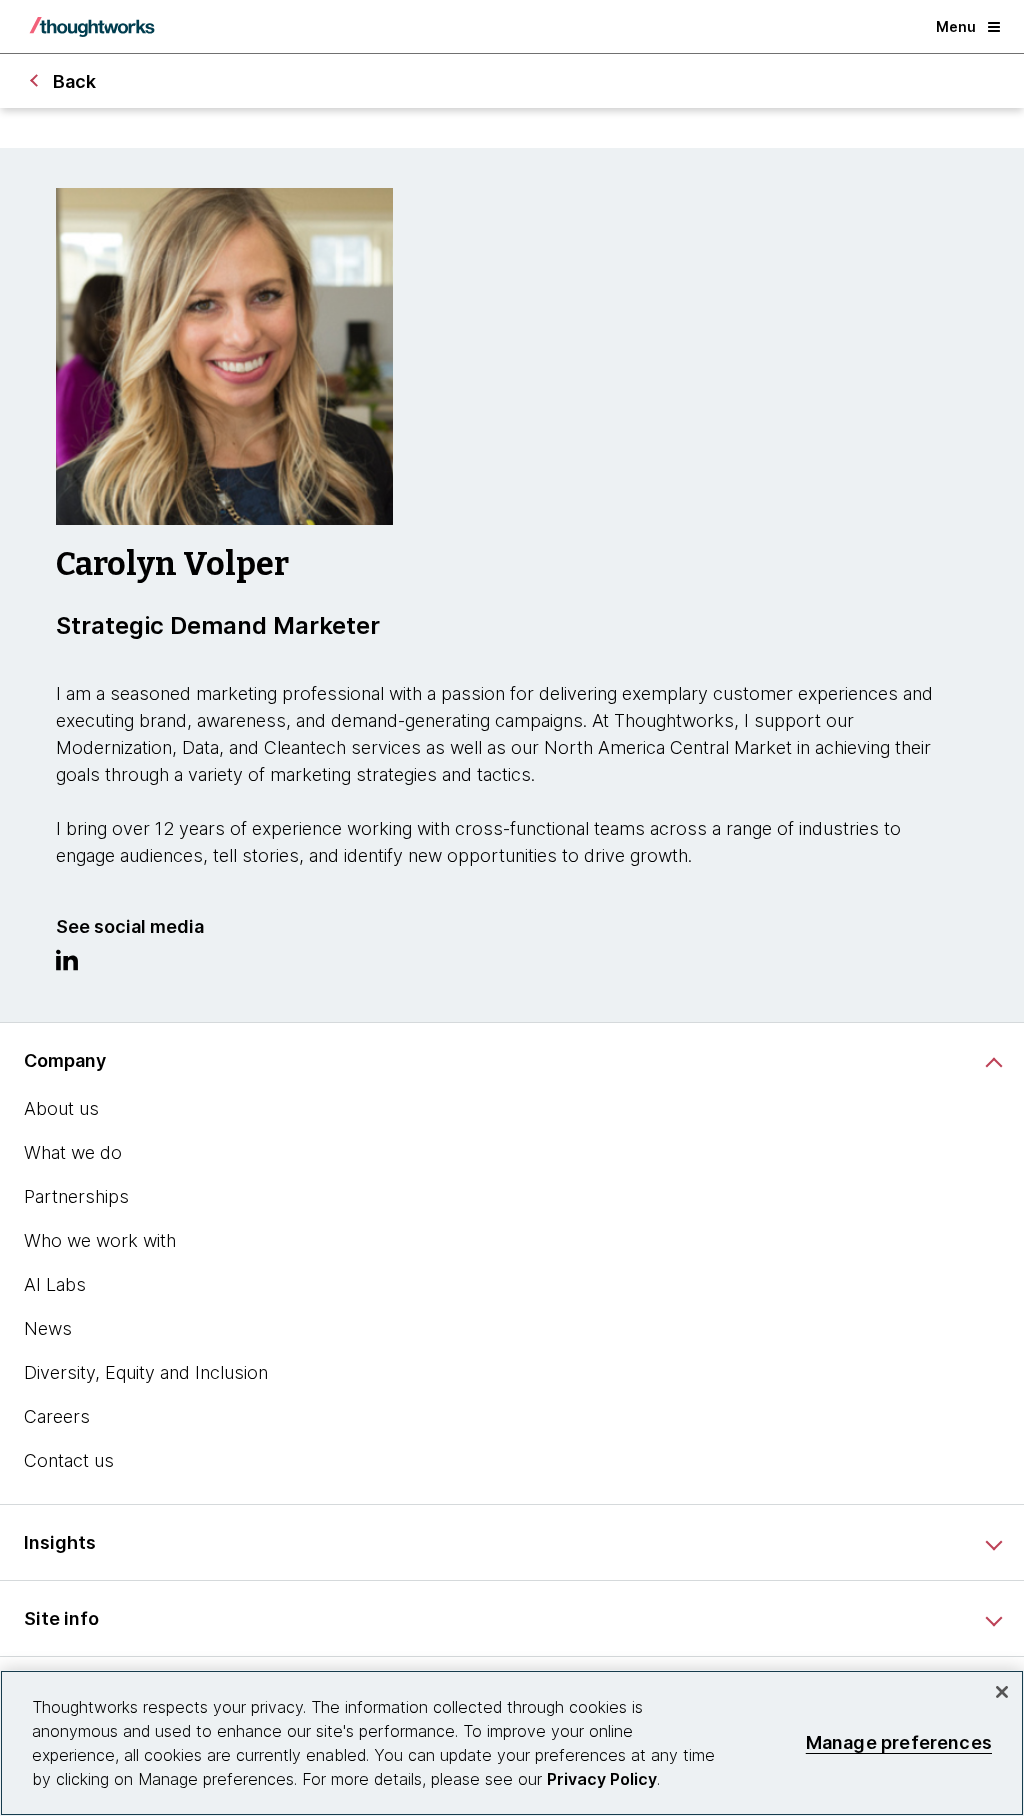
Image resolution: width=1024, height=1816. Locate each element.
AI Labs (55, 1284)
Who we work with (100, 1240)
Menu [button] (956, 26)
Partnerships (76, 1196)
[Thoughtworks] (92, 27)
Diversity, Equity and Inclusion (146, 1372)
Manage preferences (899, 1742)
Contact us (69, 1460)
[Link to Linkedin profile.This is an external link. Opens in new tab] (67, 965)
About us (61, 1108)
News (48, 1328)
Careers (57, 1416)
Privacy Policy (602, 1779)
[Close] (1002, 1692)
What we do (73, 1152)
